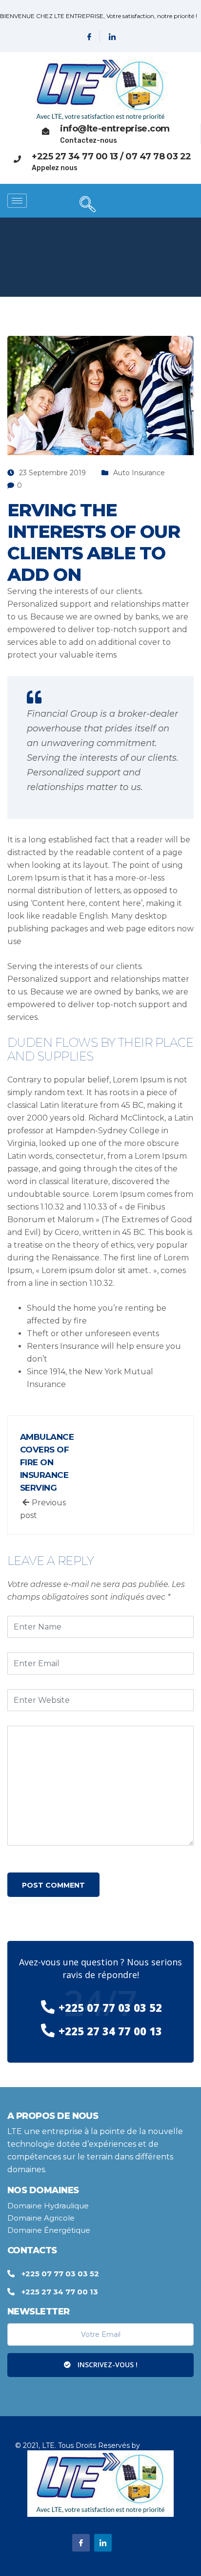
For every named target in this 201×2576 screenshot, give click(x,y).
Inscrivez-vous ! (107, 2365)
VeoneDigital (164, 2445)
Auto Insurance (139, 473)
